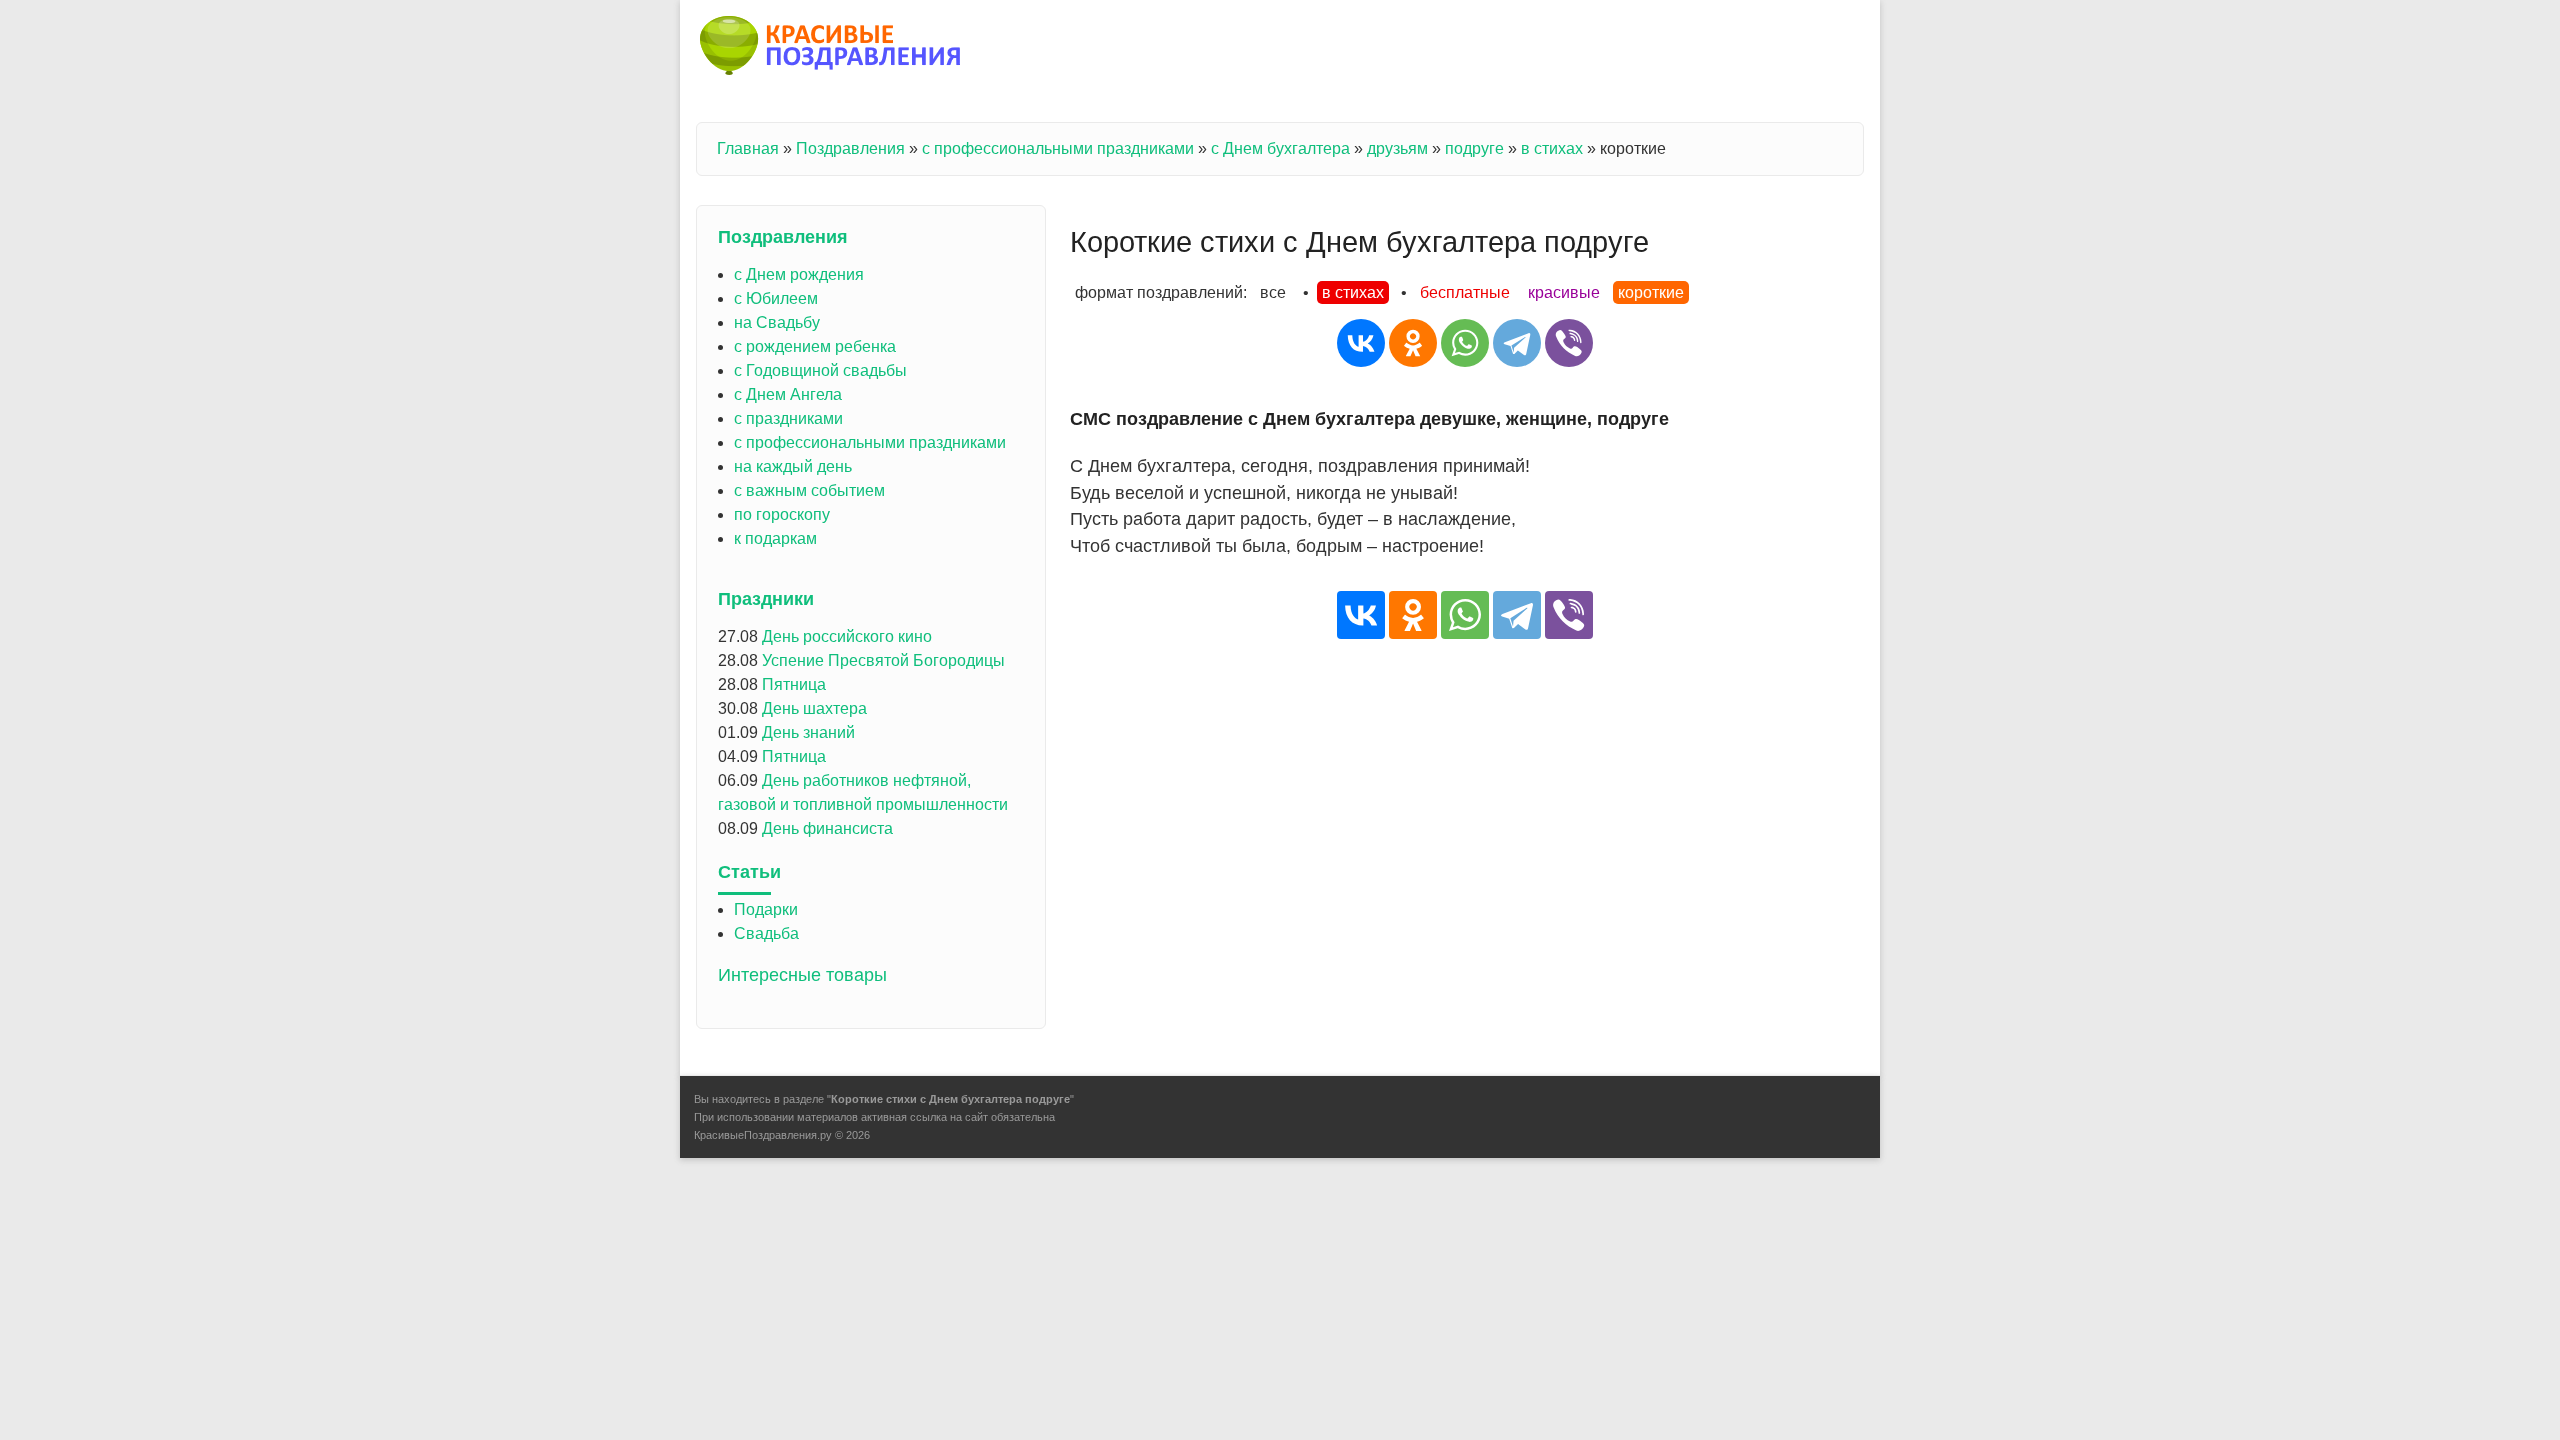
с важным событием (809, 490)
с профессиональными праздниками (1058, 148)
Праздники (766, 599)
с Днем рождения (799, 274)
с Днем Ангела (788, 394)
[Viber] (1569, 343)
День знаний (808, 732)
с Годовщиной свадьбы (820, 370)
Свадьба (766, 933)
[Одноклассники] (1413, 343)
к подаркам (775, 538)
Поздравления (850, 148)
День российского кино (847, 636)
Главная (748, 148)
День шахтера (814, 708)
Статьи (749, 872)
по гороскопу (782, 514)
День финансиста (827, 828)
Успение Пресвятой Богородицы (883, 660)
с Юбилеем (776, 298)
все (1273, 292)
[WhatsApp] (1465, 343)
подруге (1474, 148)
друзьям (1397, 148)
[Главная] (831, 49)
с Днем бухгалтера (1280, 148)
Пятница (794, 684)
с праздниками (788, 418)
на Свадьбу (777, 322)
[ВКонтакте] (1361, 343)
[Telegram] (1517, 343)
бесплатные (1465, 292)
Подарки (766, 909)
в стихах (1552, 148)
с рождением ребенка (815, 346)
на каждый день (793, 466)
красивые (1564, 292)
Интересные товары (802, 975)
